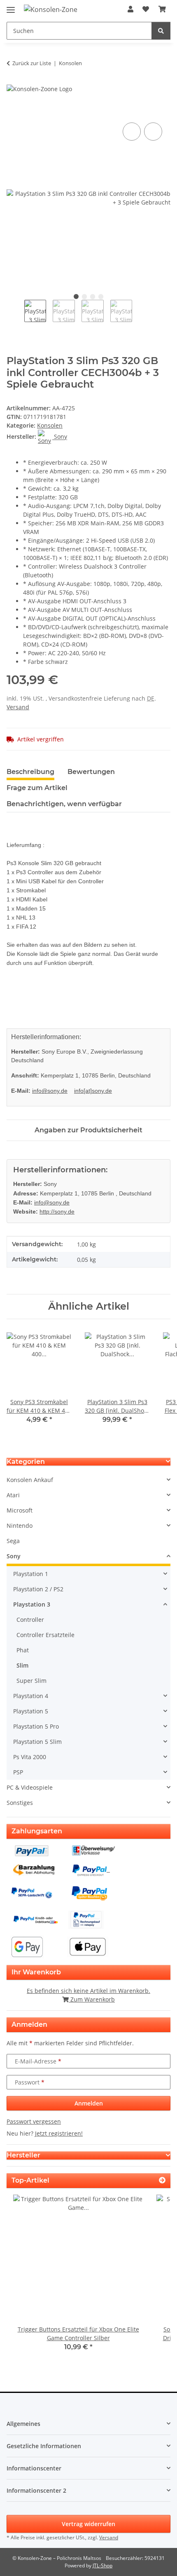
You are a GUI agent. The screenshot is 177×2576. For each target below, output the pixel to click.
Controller (30, 1620)
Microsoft (20, 1510)
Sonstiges (20, 1803)
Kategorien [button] (26, 1462)
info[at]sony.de (93, 1091)
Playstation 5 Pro (36, 1726)
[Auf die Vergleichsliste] (132, 132)
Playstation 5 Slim (37, 1742)
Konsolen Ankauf (30, 1480)
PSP (18, 1772)
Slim (22, 1665)
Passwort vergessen (34, 2121)
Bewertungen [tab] (91, 772)
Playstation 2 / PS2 (38, 1589)
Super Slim (31, 1681)
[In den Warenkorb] (13, 111)
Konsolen (50, 425)
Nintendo (20, 1526)
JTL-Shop (102, 2565)
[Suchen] (161, 31)
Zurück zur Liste (32, 63)
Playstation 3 (32, 1604)
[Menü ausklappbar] (11, 6)
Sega (13, 1541)
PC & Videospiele (30, 1787)
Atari (13, 1495)
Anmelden (89, 2103)
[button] (130, 9)
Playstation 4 (31, 1696)
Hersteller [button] (23, 2155)
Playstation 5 (31, 1711)
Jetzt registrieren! (59, 2133)
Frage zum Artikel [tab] (37, 788)
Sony (14, 1556)
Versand (18, 707)
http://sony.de (57, 1212)
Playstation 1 (31, 1574)
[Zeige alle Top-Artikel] (162, 2180)
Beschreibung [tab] (30, 772)
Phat (23, 1650)
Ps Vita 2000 (30, 1757)
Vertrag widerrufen (88, 2524)
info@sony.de (50, 1091)
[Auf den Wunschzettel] (153, 132)
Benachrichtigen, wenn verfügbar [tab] (64, 804)
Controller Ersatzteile (45, 1635)
